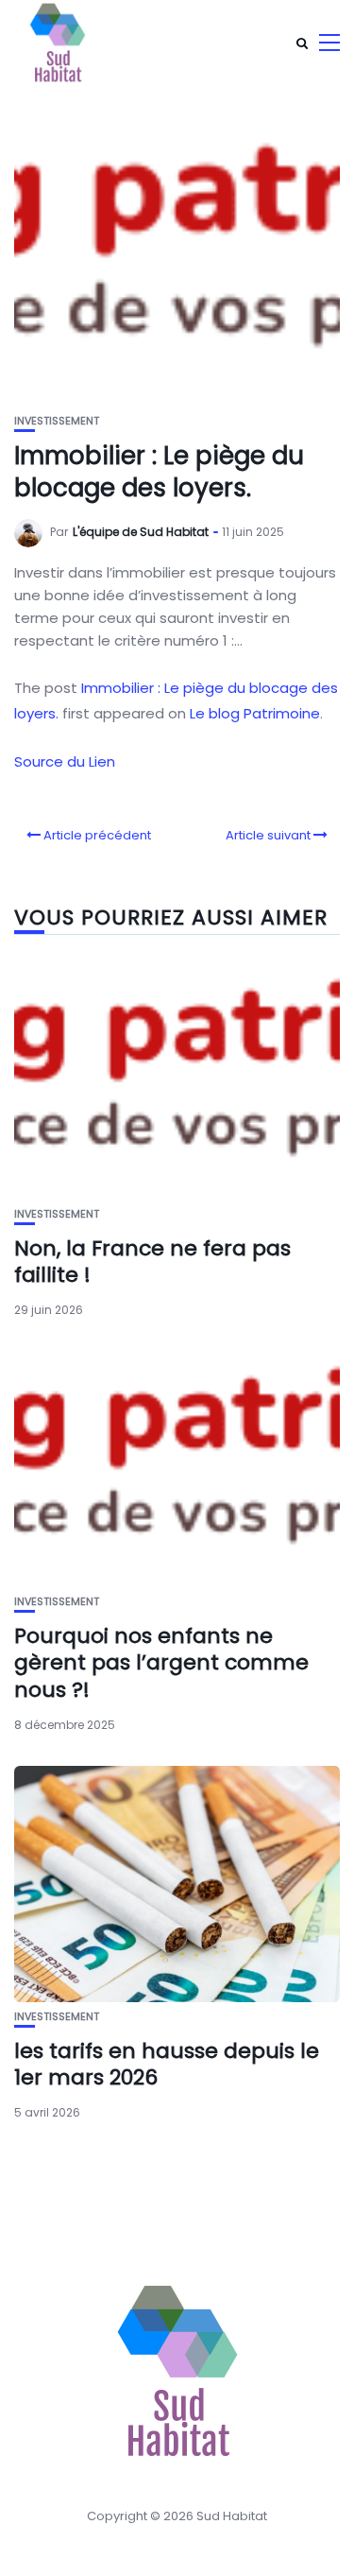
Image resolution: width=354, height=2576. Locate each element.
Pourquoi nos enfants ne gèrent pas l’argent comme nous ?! (161, 1663)
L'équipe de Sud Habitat (141, 532)
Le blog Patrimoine (255, 713)
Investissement (57, 421)
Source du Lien (65, 761)
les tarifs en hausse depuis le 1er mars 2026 (167, 2065)
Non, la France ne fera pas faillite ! (152, 1262)
